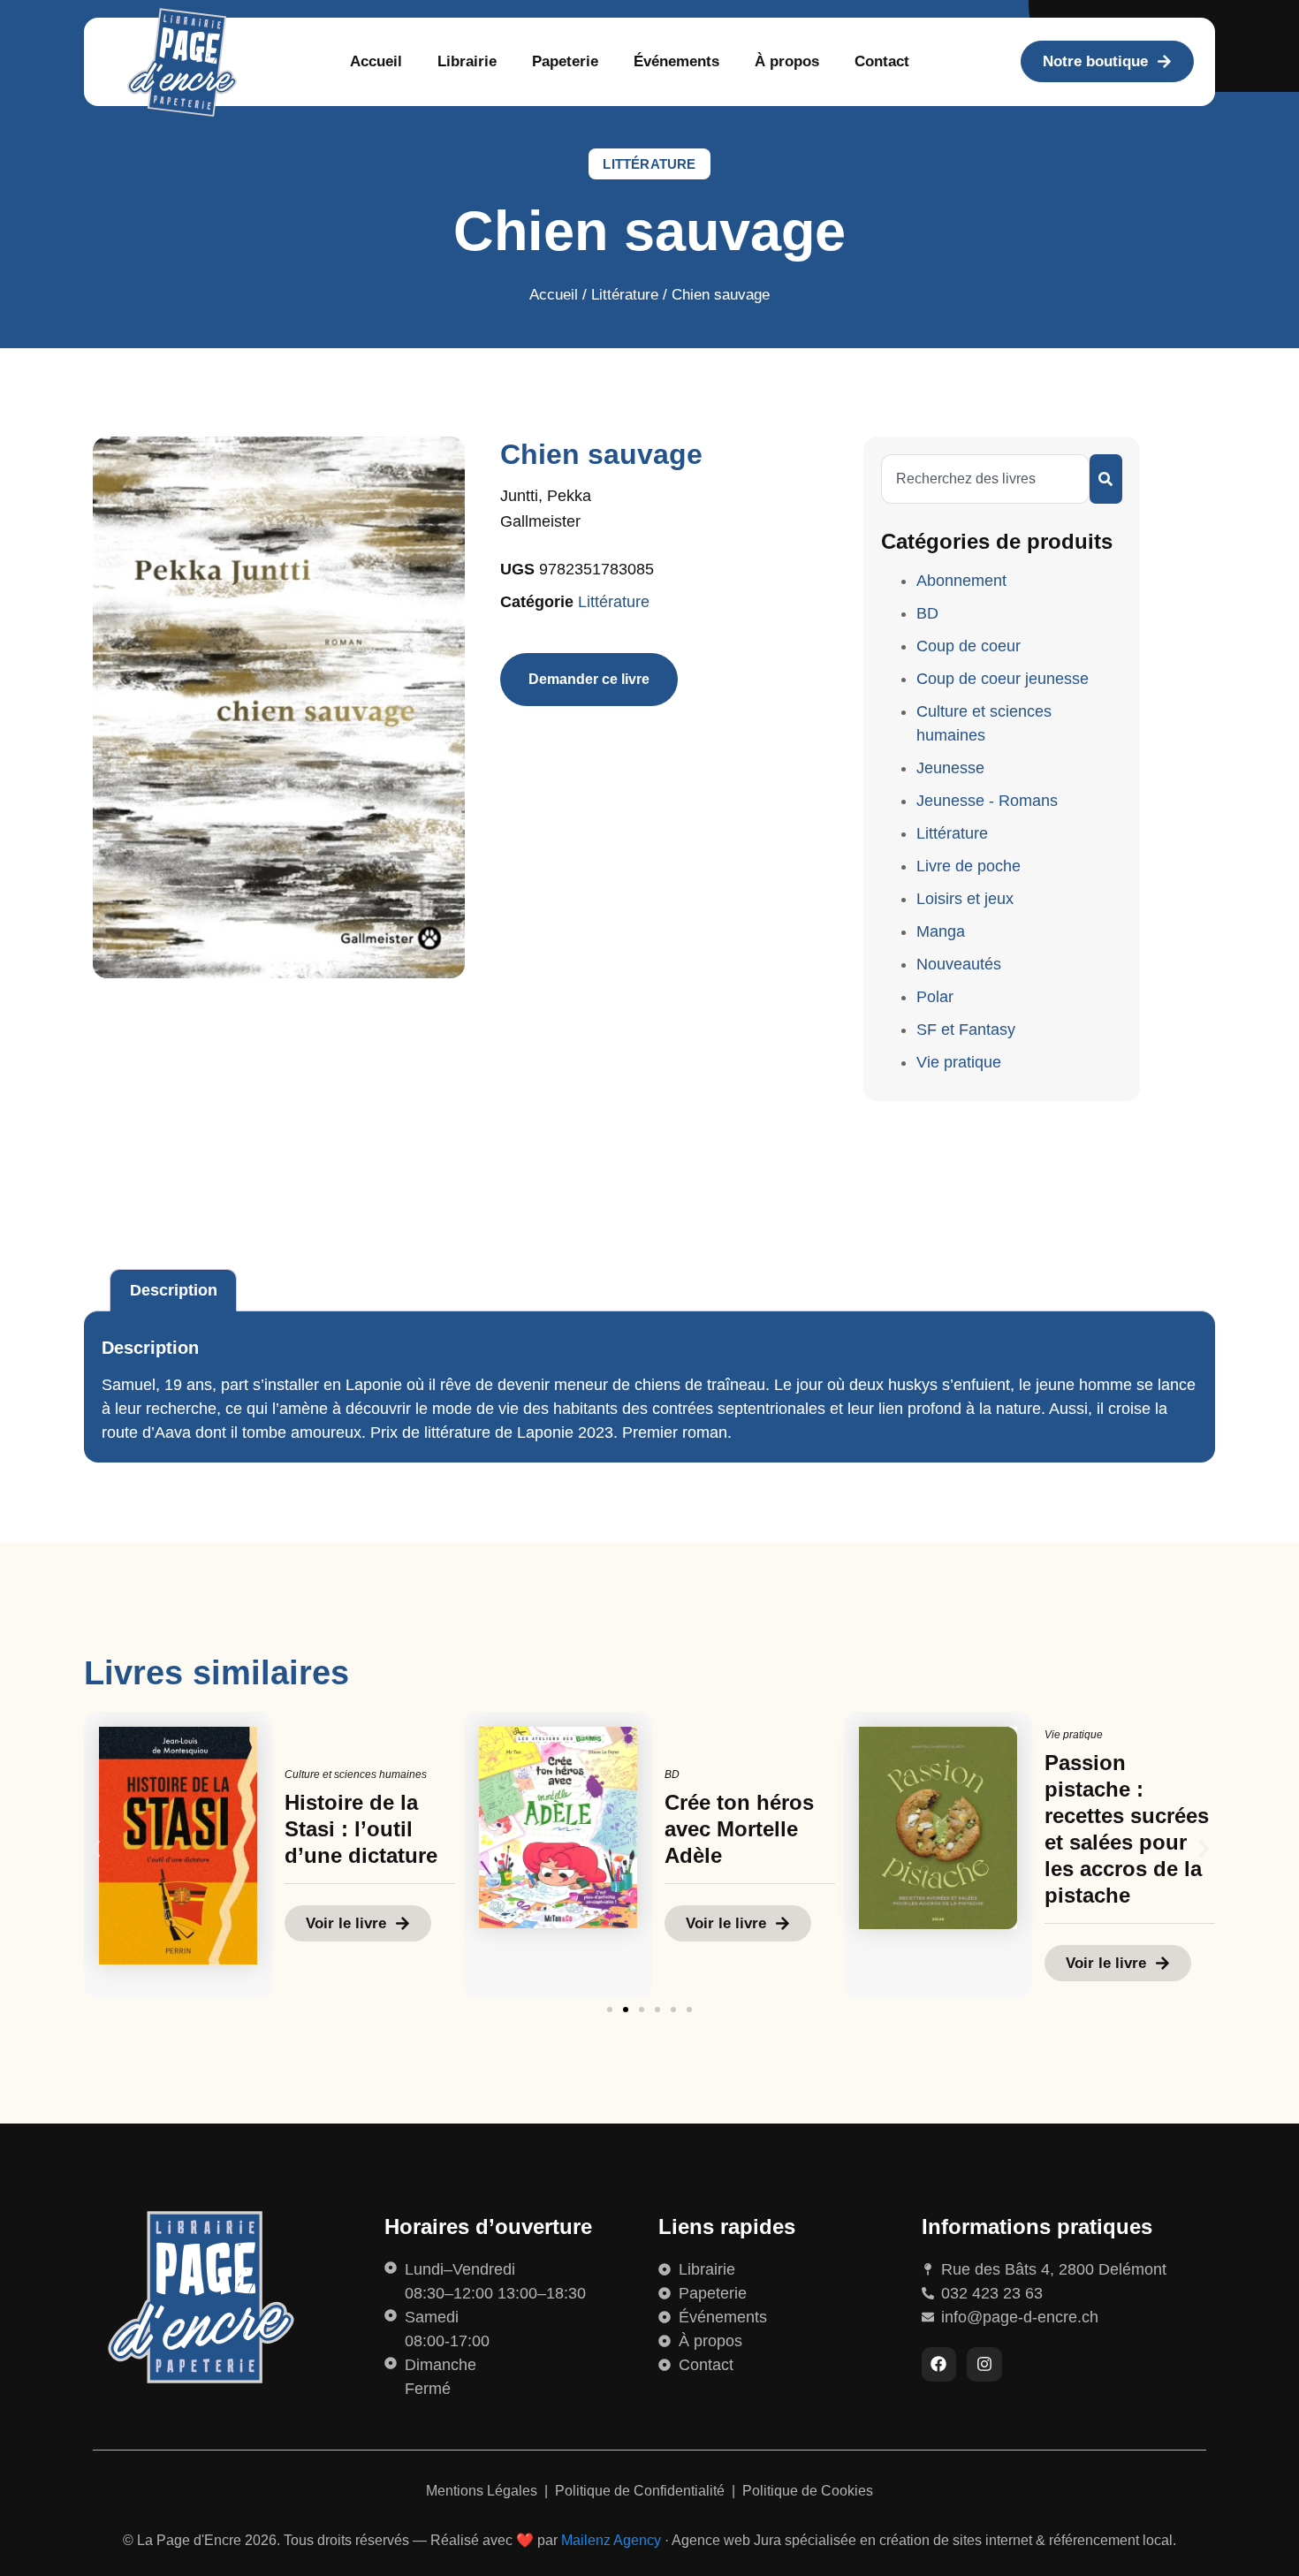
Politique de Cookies (808, 2491)
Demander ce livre (589, 679)
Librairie (467, 61)
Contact (882, 61)
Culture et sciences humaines (356, 1774)
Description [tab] (174, 1290)
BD (927, 613)
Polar (935, 997)
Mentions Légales (483, 2491)
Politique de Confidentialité (642, 2491)
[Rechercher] (1106, 479)
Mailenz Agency (611, 2540)
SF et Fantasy (966, 1030)
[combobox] (985, 479)
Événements (676, 61)
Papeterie (565, 61)
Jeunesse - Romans (987, 801)
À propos (787, 61)
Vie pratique (959, 1062)
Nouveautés (959, 964)
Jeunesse (950, 768)
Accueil (376, 61)
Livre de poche (969, 866)
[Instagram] (984, 2365)
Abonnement (961, 581)
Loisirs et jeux (965, 899)
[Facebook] (939, 2365)
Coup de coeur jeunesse (1003, 679)
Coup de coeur (969, 646)
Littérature (649, 164)
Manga (941, 931)
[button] (95, 1848)
